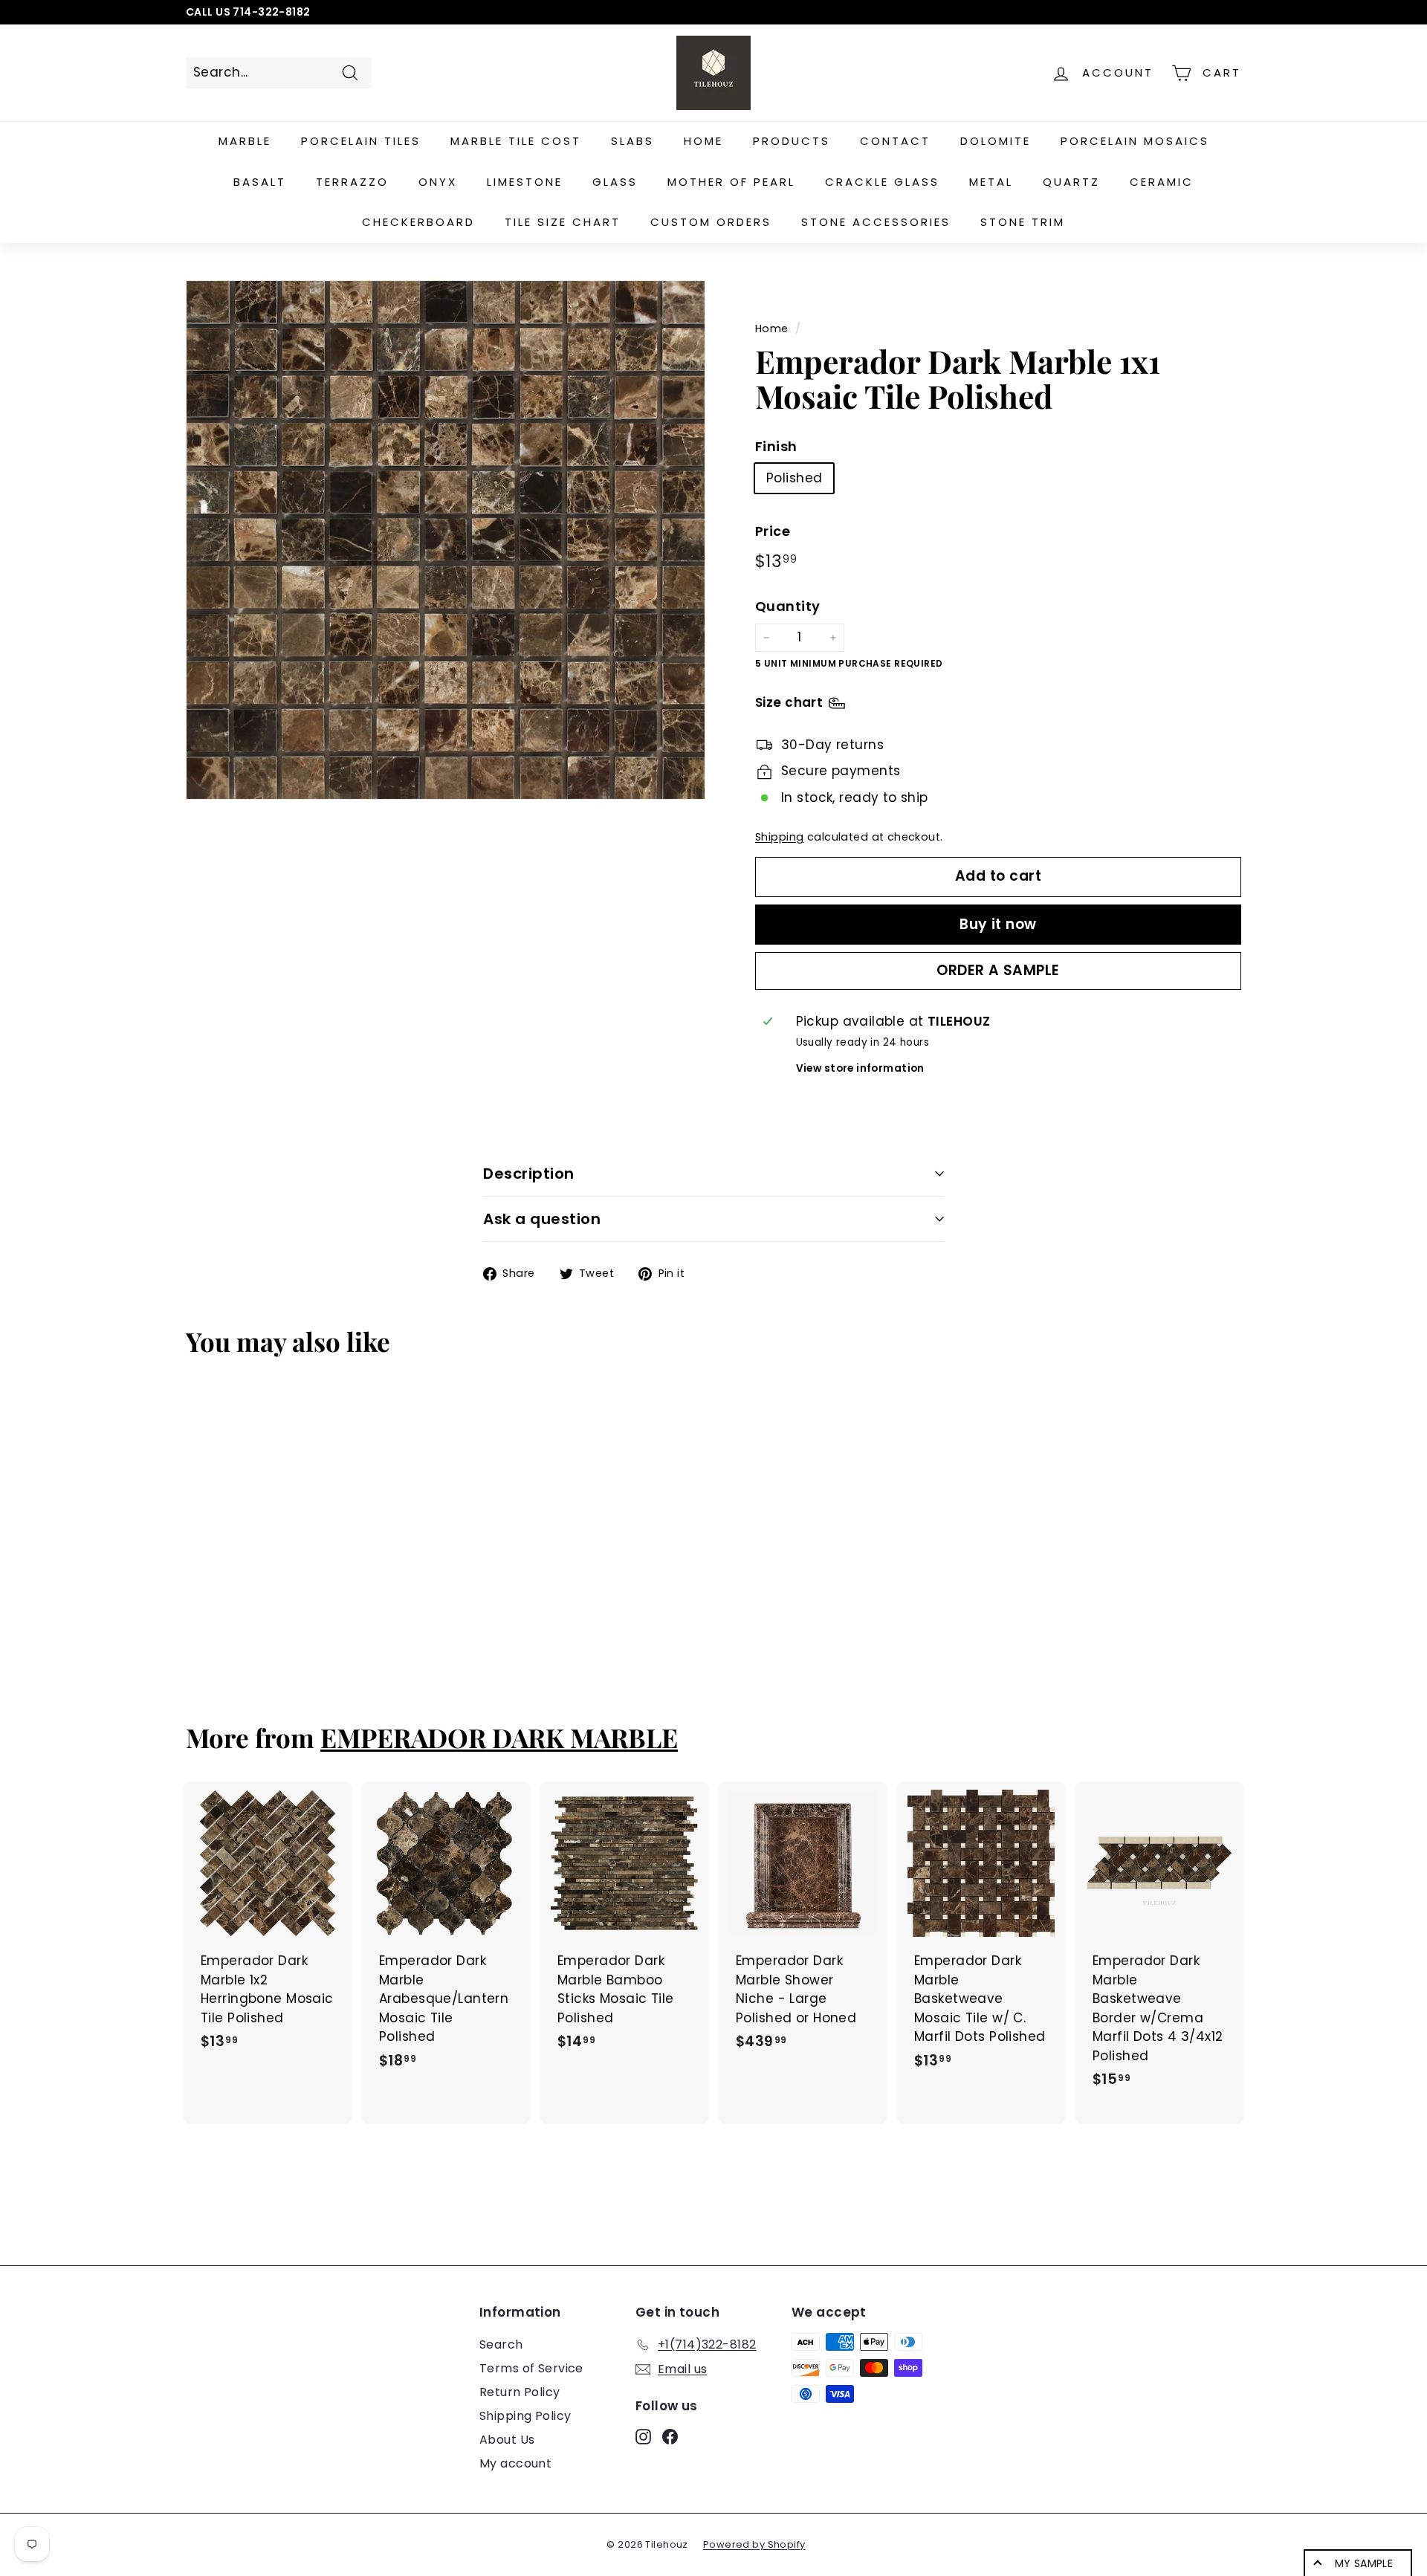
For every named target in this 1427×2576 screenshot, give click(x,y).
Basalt (260, 182)
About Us (507, 2440)
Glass (615, 182)
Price (773, 531)
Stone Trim (1023, 222)
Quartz (1071, 182)
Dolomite (996, 141)
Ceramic (1162, 182)
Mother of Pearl (731, 182)
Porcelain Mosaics (1135, 141)
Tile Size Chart (563, 222)
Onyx (438, 182)
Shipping (779, 838)
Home (703, 141)
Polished (794, 478)
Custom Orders (711, 222)
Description (529, 1174)
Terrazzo (352, 182)
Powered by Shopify (754, 2544)
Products (792, 141)
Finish (776, 446)
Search (501, 2344)
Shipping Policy (525, 2416)
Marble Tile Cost (516, 141)
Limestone (525, 182)
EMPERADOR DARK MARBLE (499, 1737)
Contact (895, 141)
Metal (991, 182)
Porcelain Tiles (361, 141)
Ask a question (542, 1219)
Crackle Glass (882, 182)
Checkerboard (418, 222)
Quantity (787, 607)
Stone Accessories (876, 222)
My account (515, 2463)
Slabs (632, 141)
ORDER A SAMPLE (998, 970)
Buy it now (998, 924)
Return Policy (520, 2392)
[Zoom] (446, 540)
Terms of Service (531, 2368)
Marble (245, 141)
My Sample (1364, 2563)
